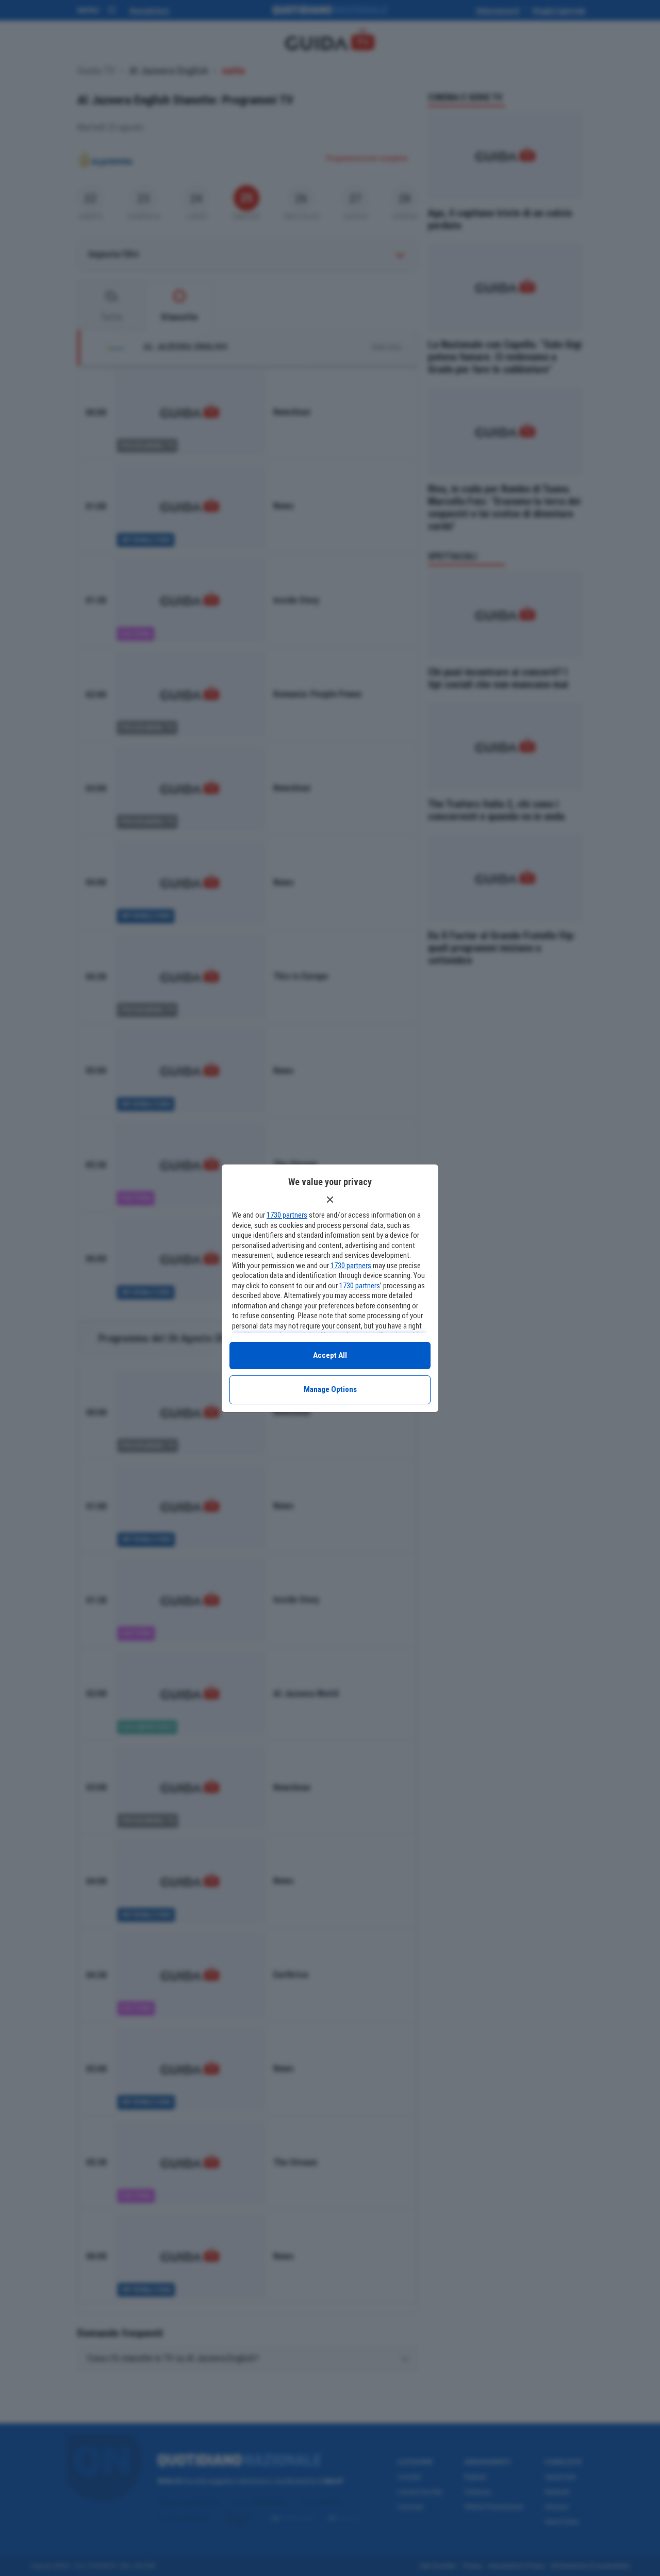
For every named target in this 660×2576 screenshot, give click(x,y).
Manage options (330, 1389)
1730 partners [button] (287, 1215)
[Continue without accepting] (330, 1200)
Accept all (330, 1355)
